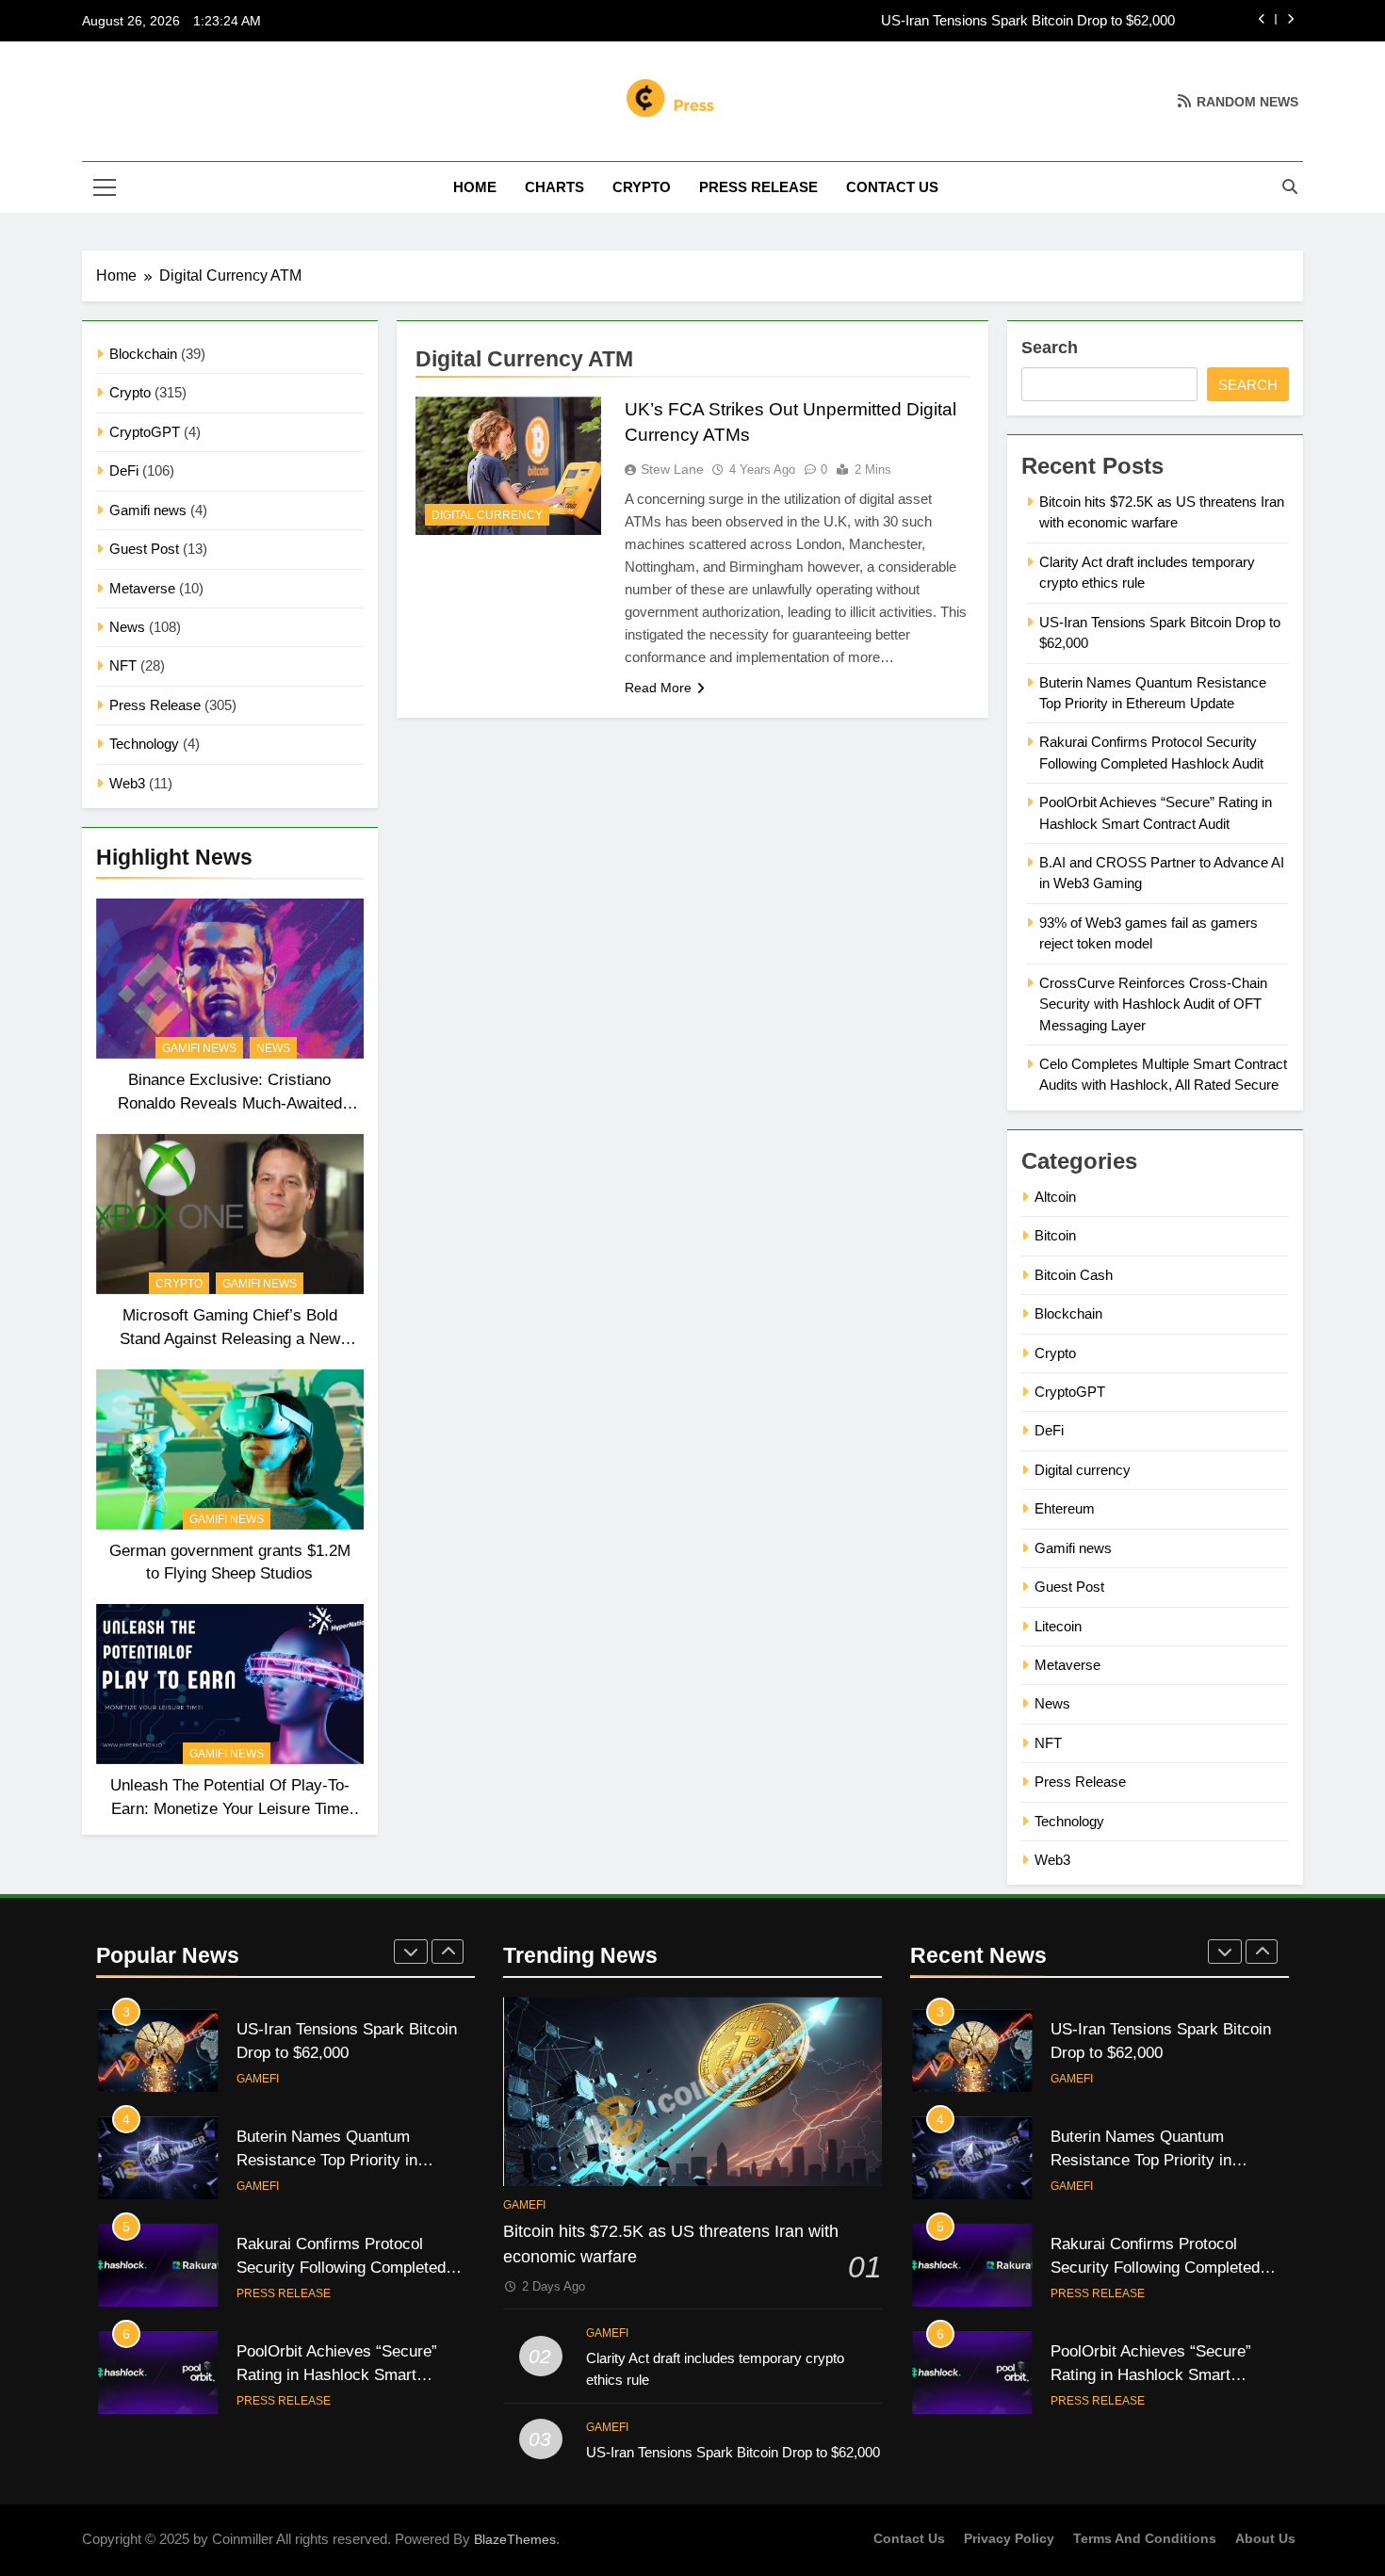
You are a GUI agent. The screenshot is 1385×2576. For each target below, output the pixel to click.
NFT (123, 665)
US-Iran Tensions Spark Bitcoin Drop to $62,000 (1028, 21)
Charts (554, 187)
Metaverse (142, 588)
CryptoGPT (145, 432)
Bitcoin (1055, 1235)
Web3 (127, 783)
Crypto (642, 187)
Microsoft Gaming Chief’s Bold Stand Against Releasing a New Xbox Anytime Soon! (230, 1338)
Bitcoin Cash (1074, 1275)
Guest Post (144, 549)
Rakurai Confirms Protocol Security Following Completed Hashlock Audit (341, 2267)
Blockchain (143, 354)
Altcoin (1055, 1197)
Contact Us (892, 187)
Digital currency (487, 515)
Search (1050, 348)
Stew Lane (672, 469)
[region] (245, 2439)
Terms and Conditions (1145, 2538)
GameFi (258, 2079)
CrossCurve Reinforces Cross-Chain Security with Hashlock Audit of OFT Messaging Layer (1153, 1004)
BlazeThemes (515, 2539)
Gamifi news (148, 510)
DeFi (124, 470)
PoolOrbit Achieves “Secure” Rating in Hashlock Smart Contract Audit (1151, 2374)
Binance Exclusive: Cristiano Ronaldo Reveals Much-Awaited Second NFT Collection (230, 1103)
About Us (1265, 2538)
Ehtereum (1065, 1508)
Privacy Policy (1009, 2538)
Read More (658, 688)
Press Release (758, 187)
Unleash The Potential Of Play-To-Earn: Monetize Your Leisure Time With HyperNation (230, 1808)
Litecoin (1058, 1626)
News (127, 627)
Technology (144, 744)
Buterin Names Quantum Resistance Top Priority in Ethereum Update (327, 2160)
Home (475, 187)
